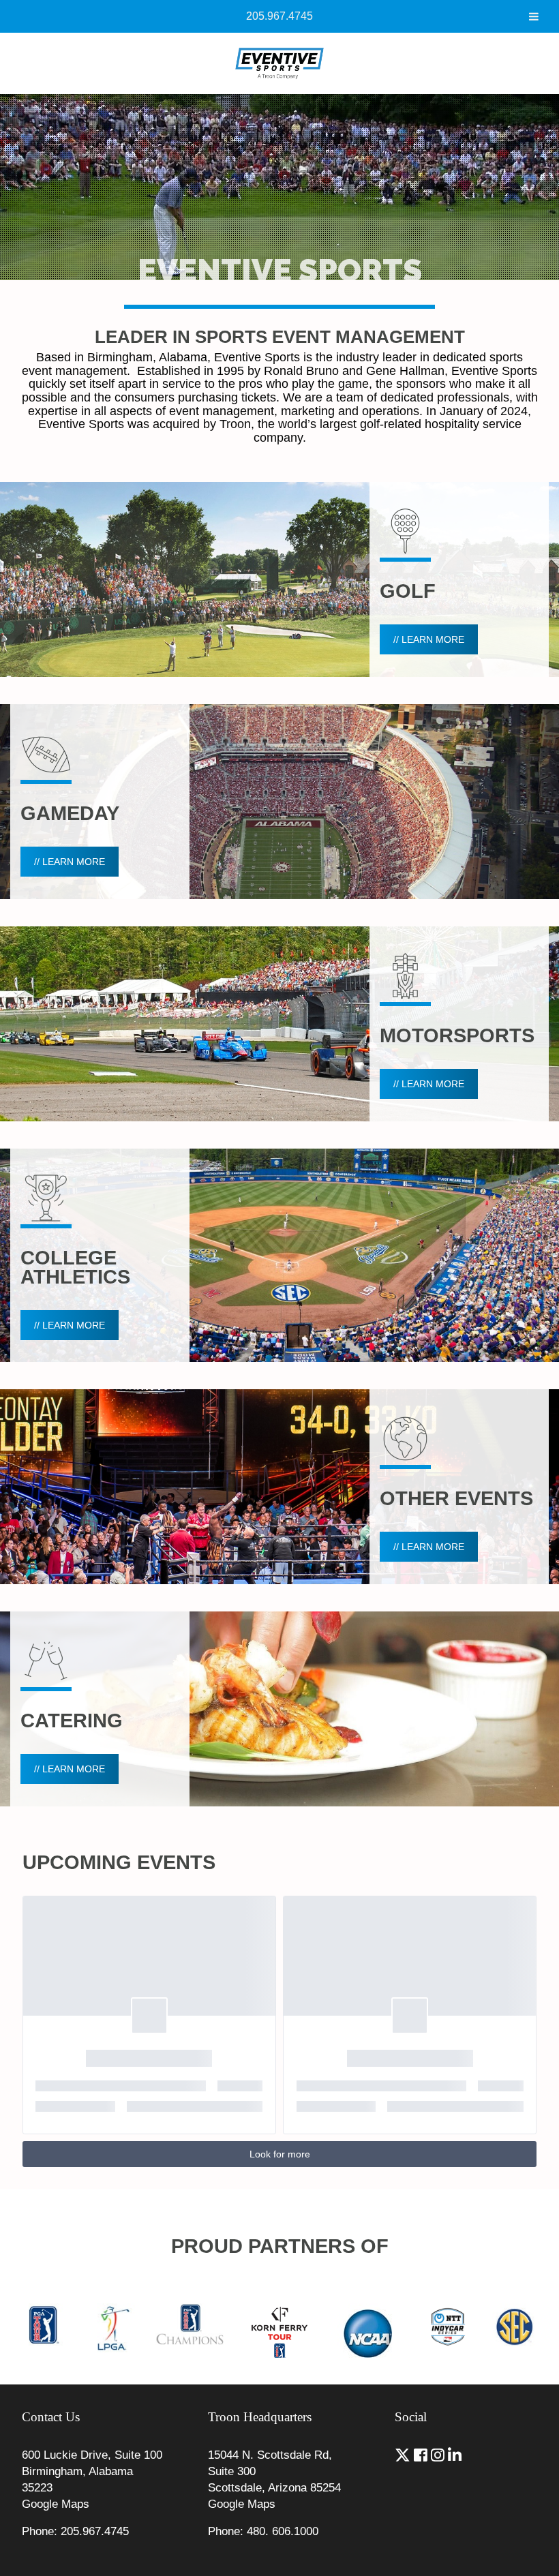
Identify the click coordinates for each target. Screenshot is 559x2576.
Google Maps (56, 2504)
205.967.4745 (279, 16)
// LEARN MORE (429, 639)
